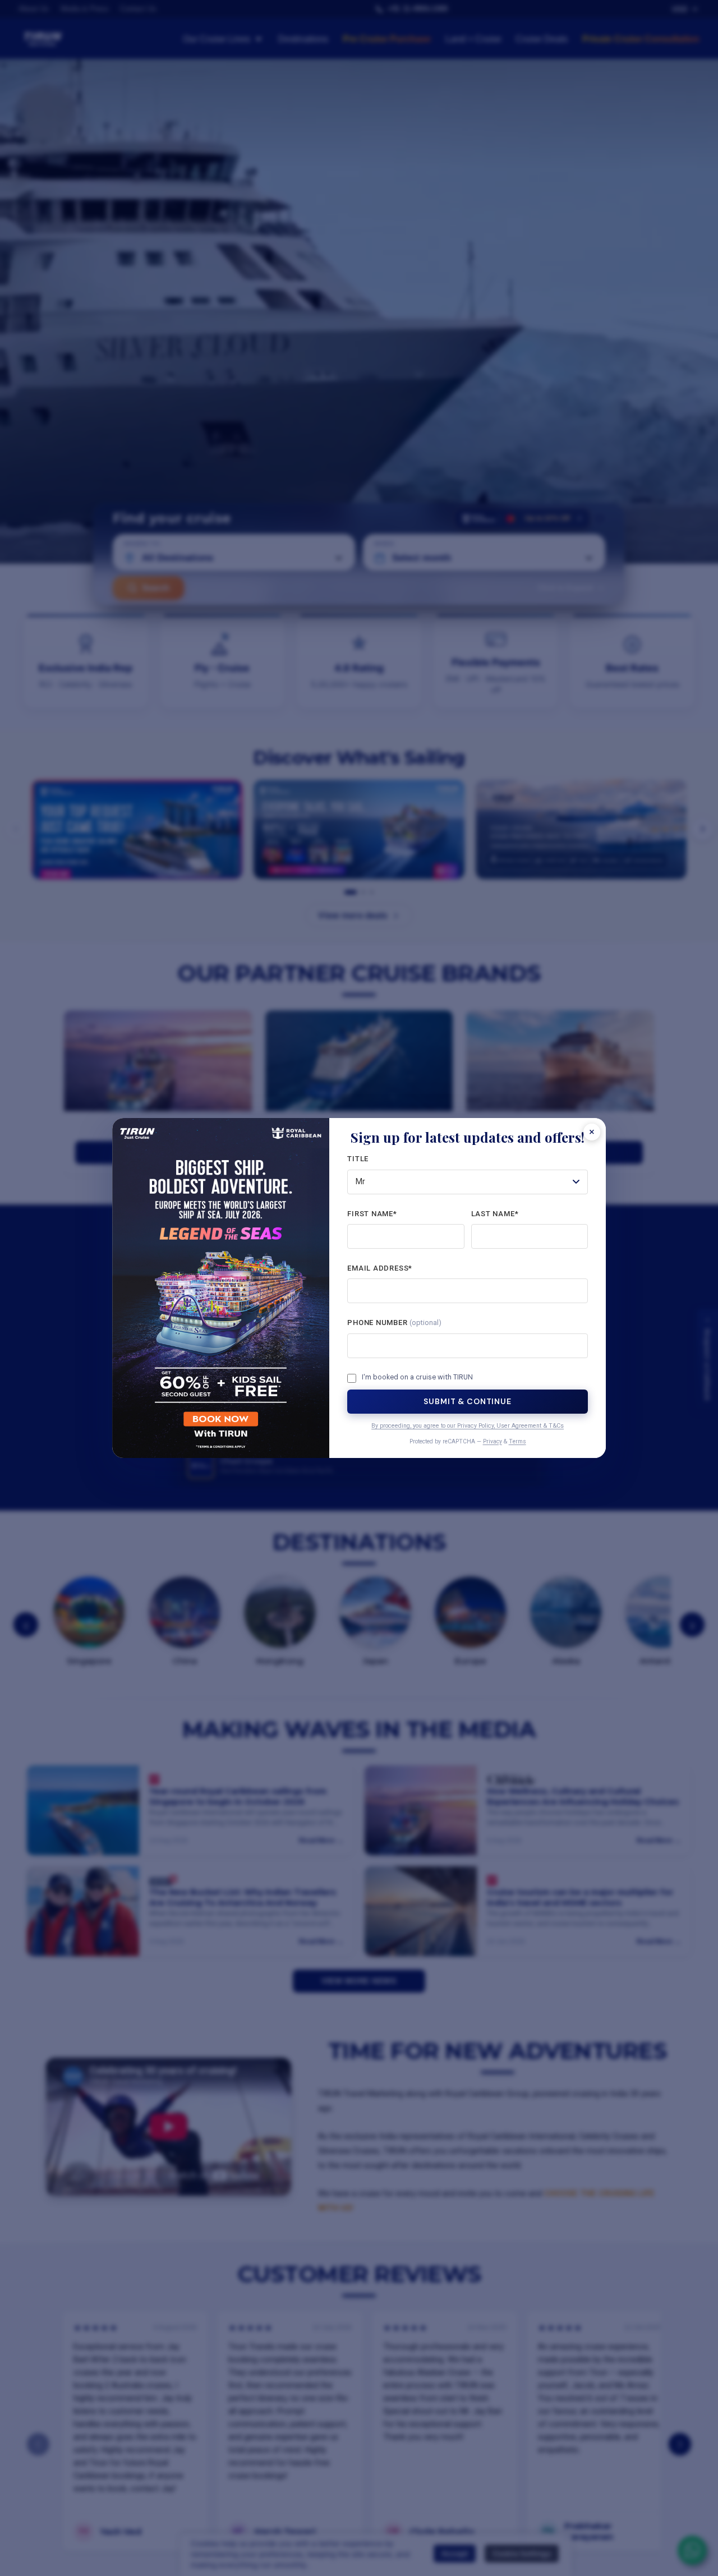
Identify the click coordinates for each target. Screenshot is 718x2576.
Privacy (493, 1441)
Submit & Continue (467, 1401)
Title (358, 1159)
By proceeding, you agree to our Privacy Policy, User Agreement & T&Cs (468, 1426)
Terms (517, 1441)
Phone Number (394, 1323)
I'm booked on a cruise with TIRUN (417, 1377)
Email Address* (380, 1268)
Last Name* (495, 1214)
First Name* (372, 1214)
